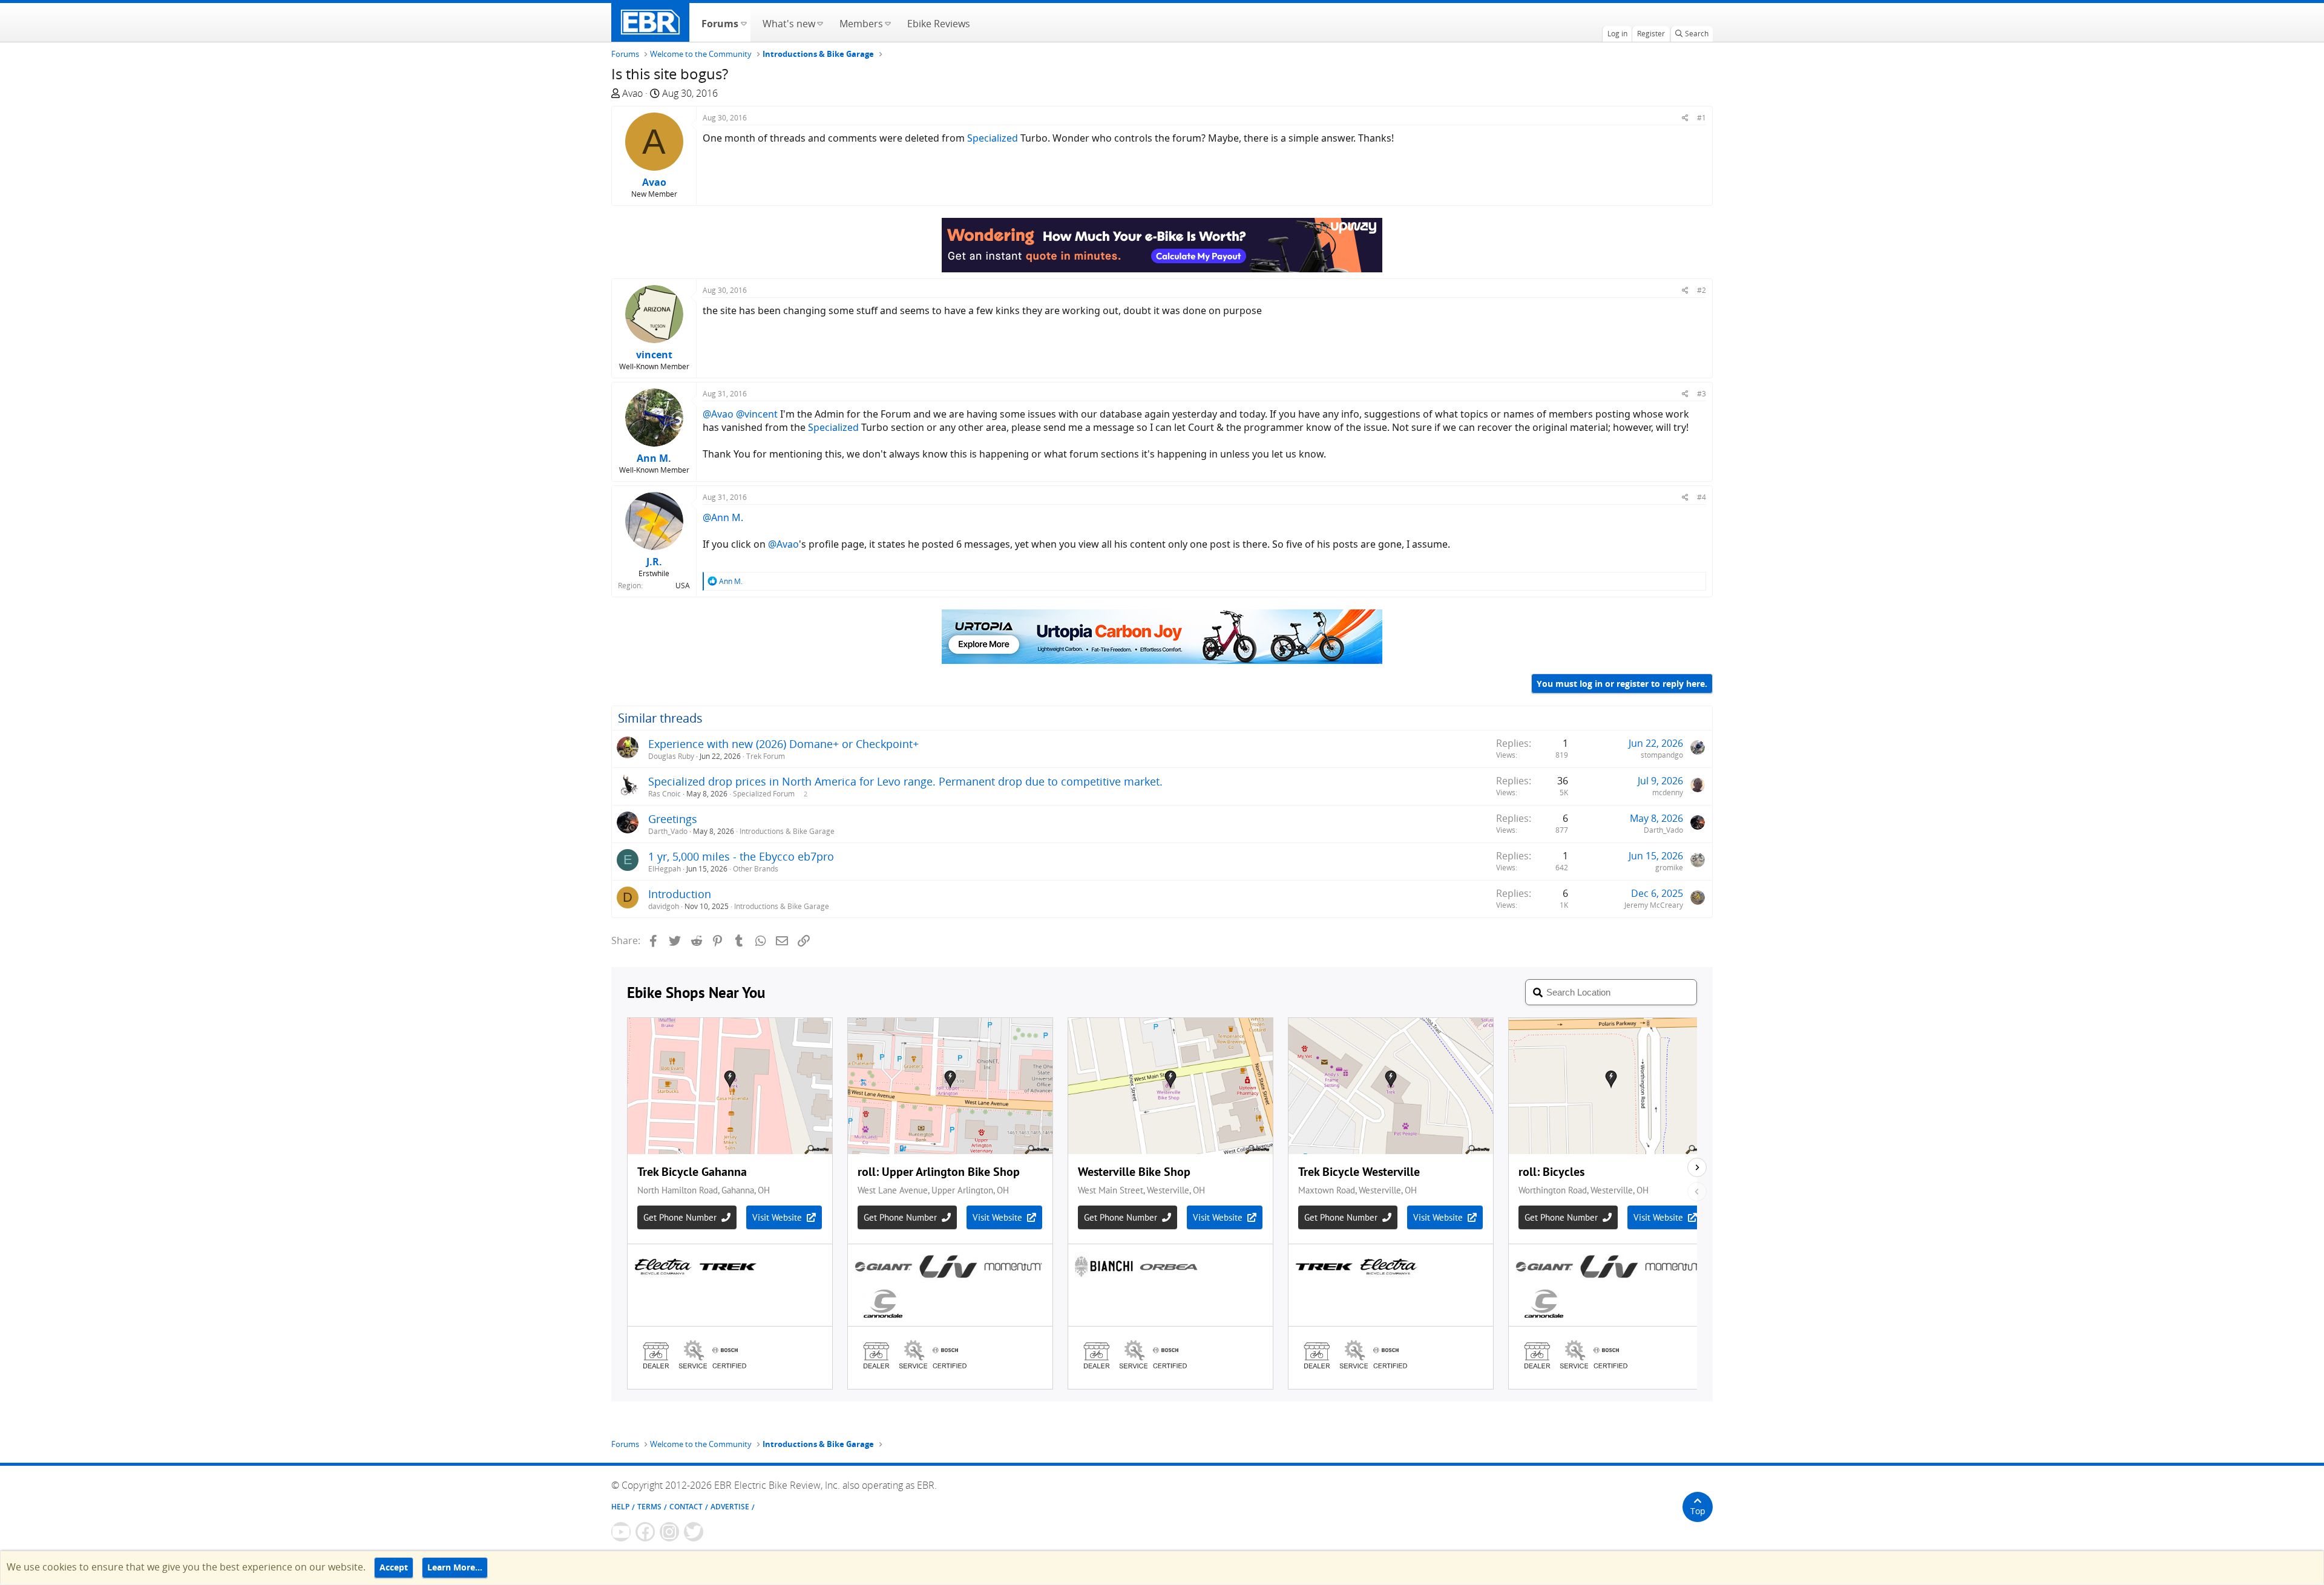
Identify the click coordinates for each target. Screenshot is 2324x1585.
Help (620, 1507)
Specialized (993, 138)
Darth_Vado (668, 831)
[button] (743, 22)
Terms (649, 1507)
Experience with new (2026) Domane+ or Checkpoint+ (783, 744)
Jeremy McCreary (1654, 905)
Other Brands (756, 869)
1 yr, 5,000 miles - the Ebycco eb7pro (741, 856)
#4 (1702, 497)
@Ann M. (723, 517)
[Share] (1685, 118)
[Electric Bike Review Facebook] (645, 1532)
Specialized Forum (764, 794)
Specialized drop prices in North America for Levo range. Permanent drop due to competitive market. (905, 781)
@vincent (757, 414)
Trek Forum (766, 756)
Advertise (730, 1507)
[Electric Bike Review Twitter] (694, 1532)
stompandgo (1662, 755)
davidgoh (664, 906)
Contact (686, 1507)
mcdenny (1668, 792)
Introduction (680, 894)
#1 (1702, 118)
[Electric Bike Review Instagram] (669, 1532)
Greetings (673, 819)
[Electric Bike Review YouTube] (621, 1532)
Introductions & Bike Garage (787, 831)
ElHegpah (665, 869)
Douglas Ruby (671, 756)
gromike (1669, 868)
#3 (1702, 394)
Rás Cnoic (665, 794)
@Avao (718, 414)
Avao (632, 93)
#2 (1702, 290)
